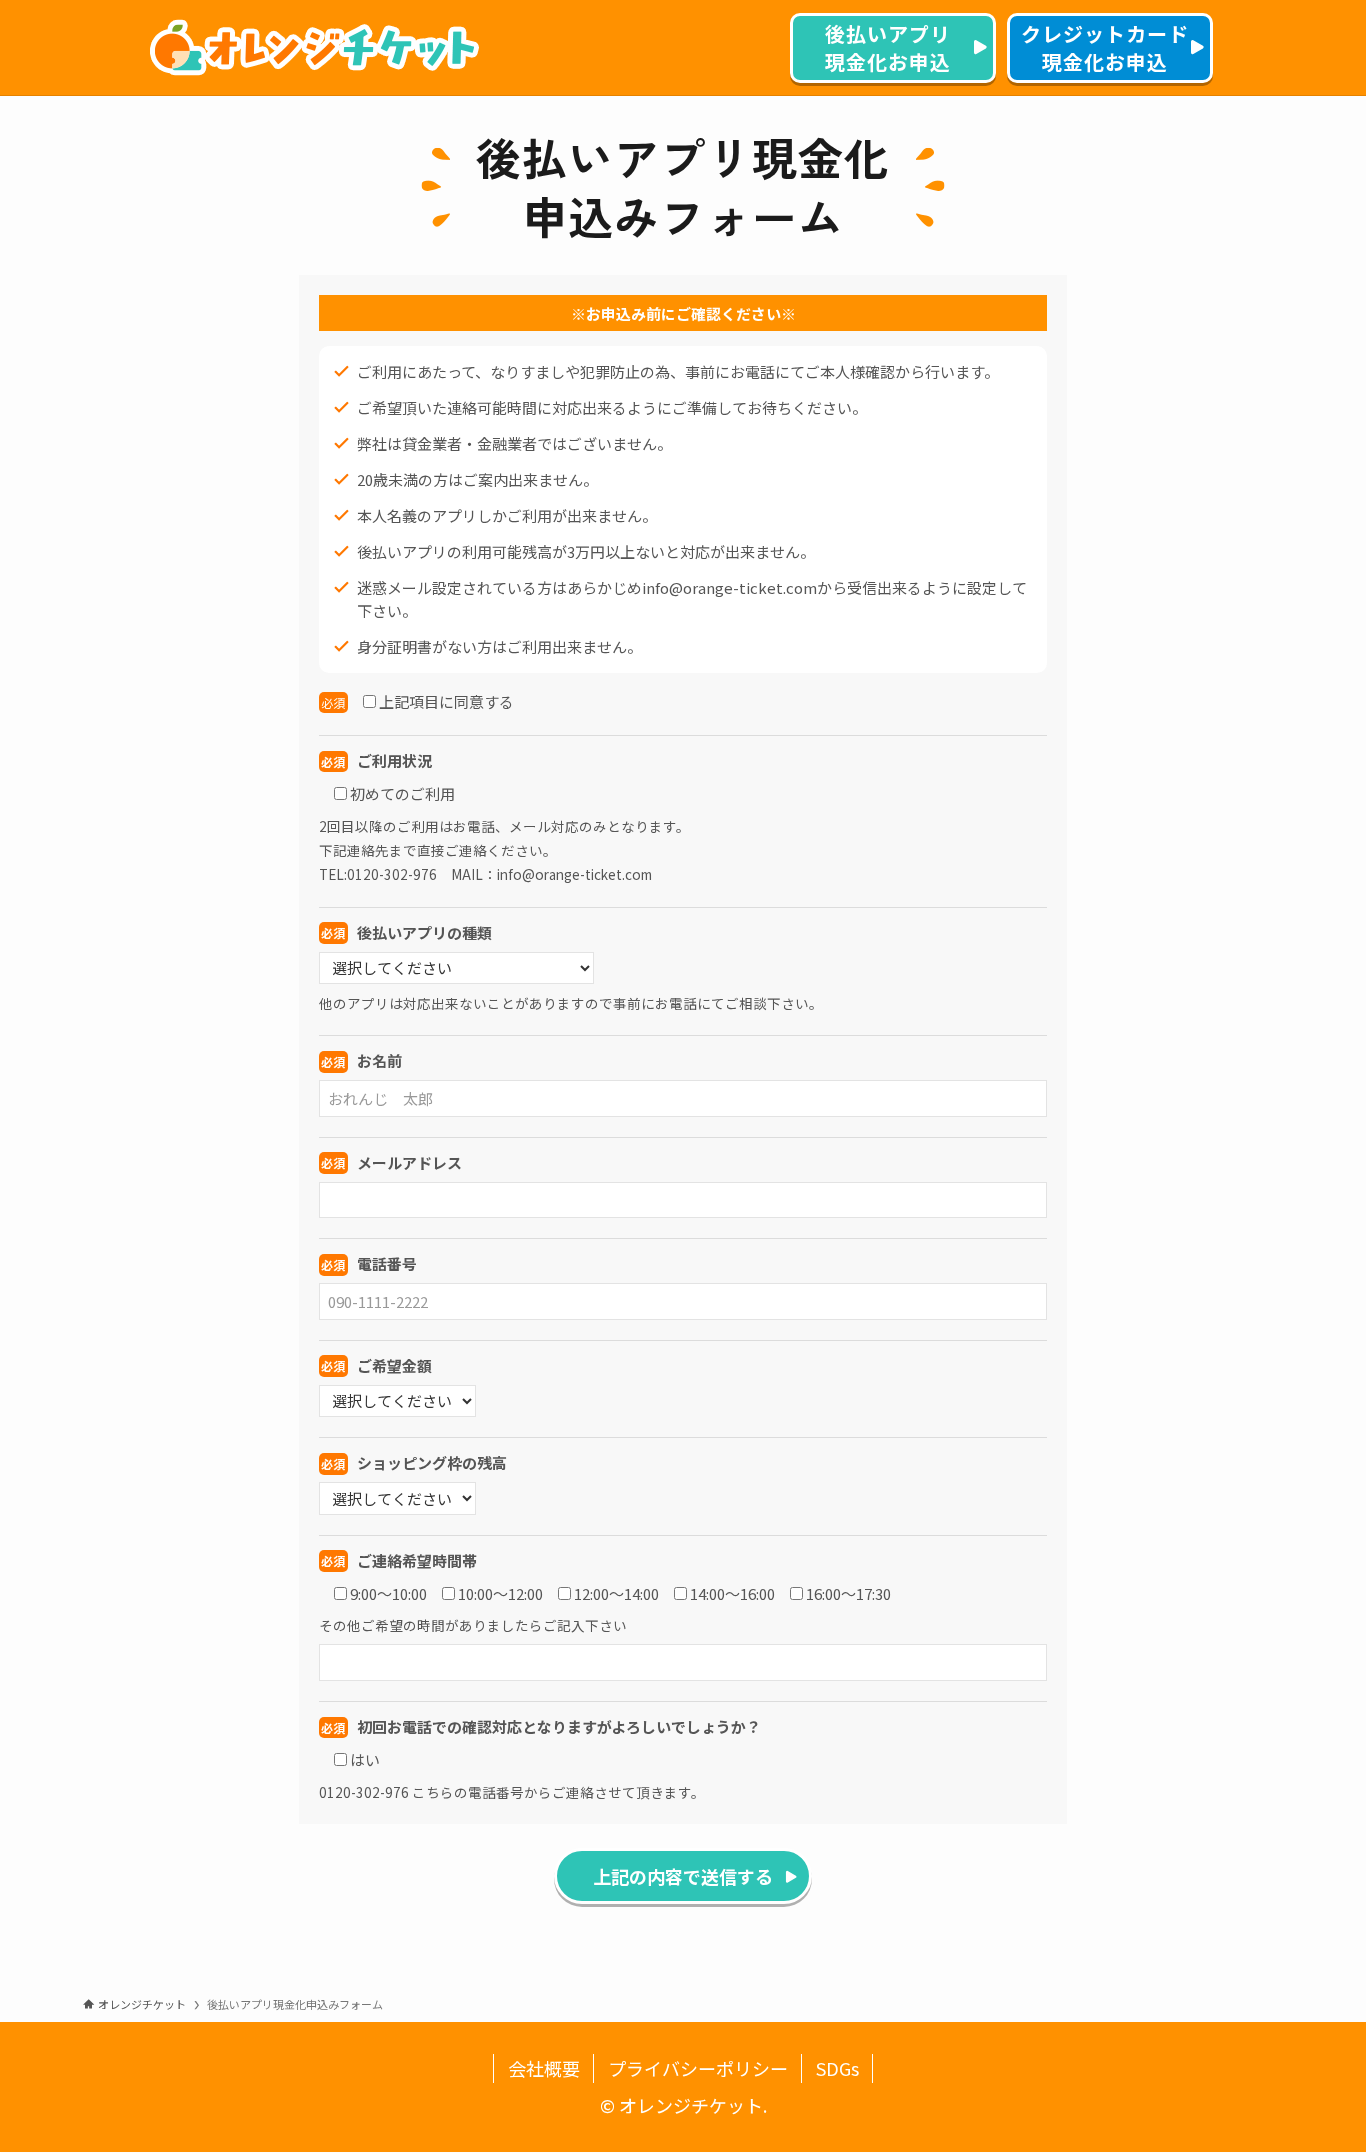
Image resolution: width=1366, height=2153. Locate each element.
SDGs (837, 2068)
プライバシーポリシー (698, 2068)
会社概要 (544, 2068)
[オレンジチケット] (314, 48)
